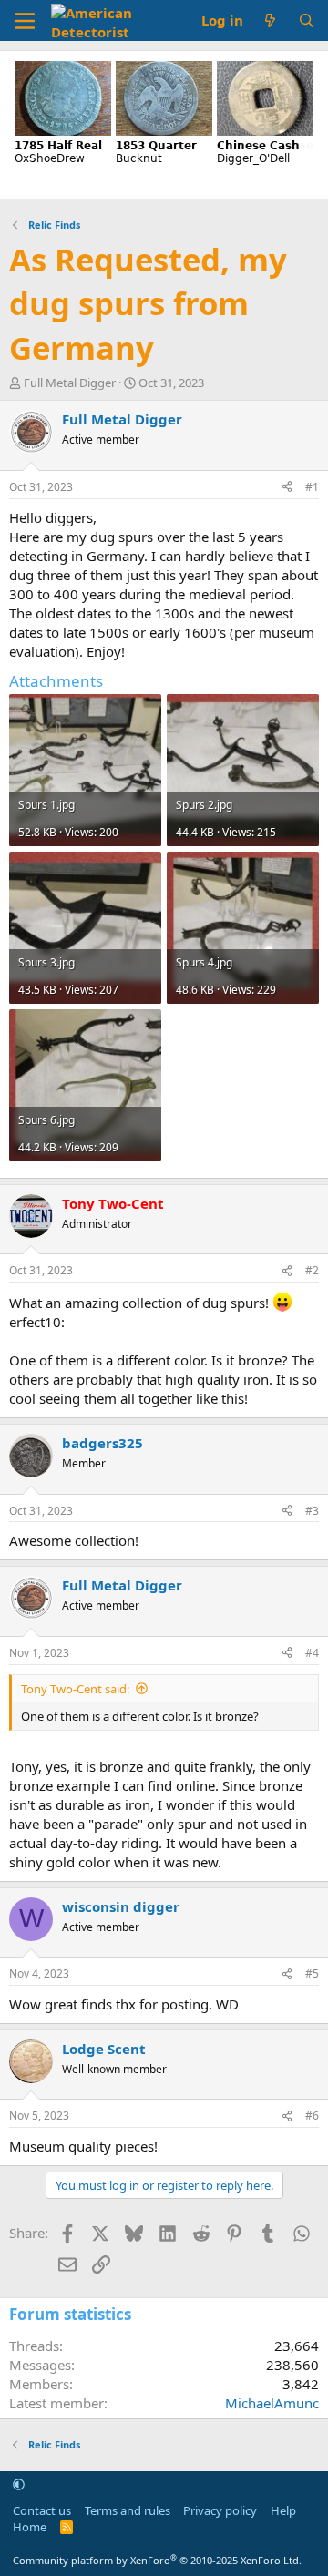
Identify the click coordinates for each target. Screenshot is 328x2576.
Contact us (42, 2510)
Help (283, 2510)
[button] (19, 2485)
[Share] (287, 488)
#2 (312, 1270)
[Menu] (25, 21)
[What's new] (270, 20)
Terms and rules (128, 2510)
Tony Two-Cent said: (75, 1689)
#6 (312, 2116)
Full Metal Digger (70, 383)
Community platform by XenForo (157, 2560)
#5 (312, 1973)
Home (30, 2527)
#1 (312, 487)
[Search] (307, 20)
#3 (312, 1511)
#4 (312, 1653)
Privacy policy (220, 2510)
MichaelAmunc (272, 2403)
